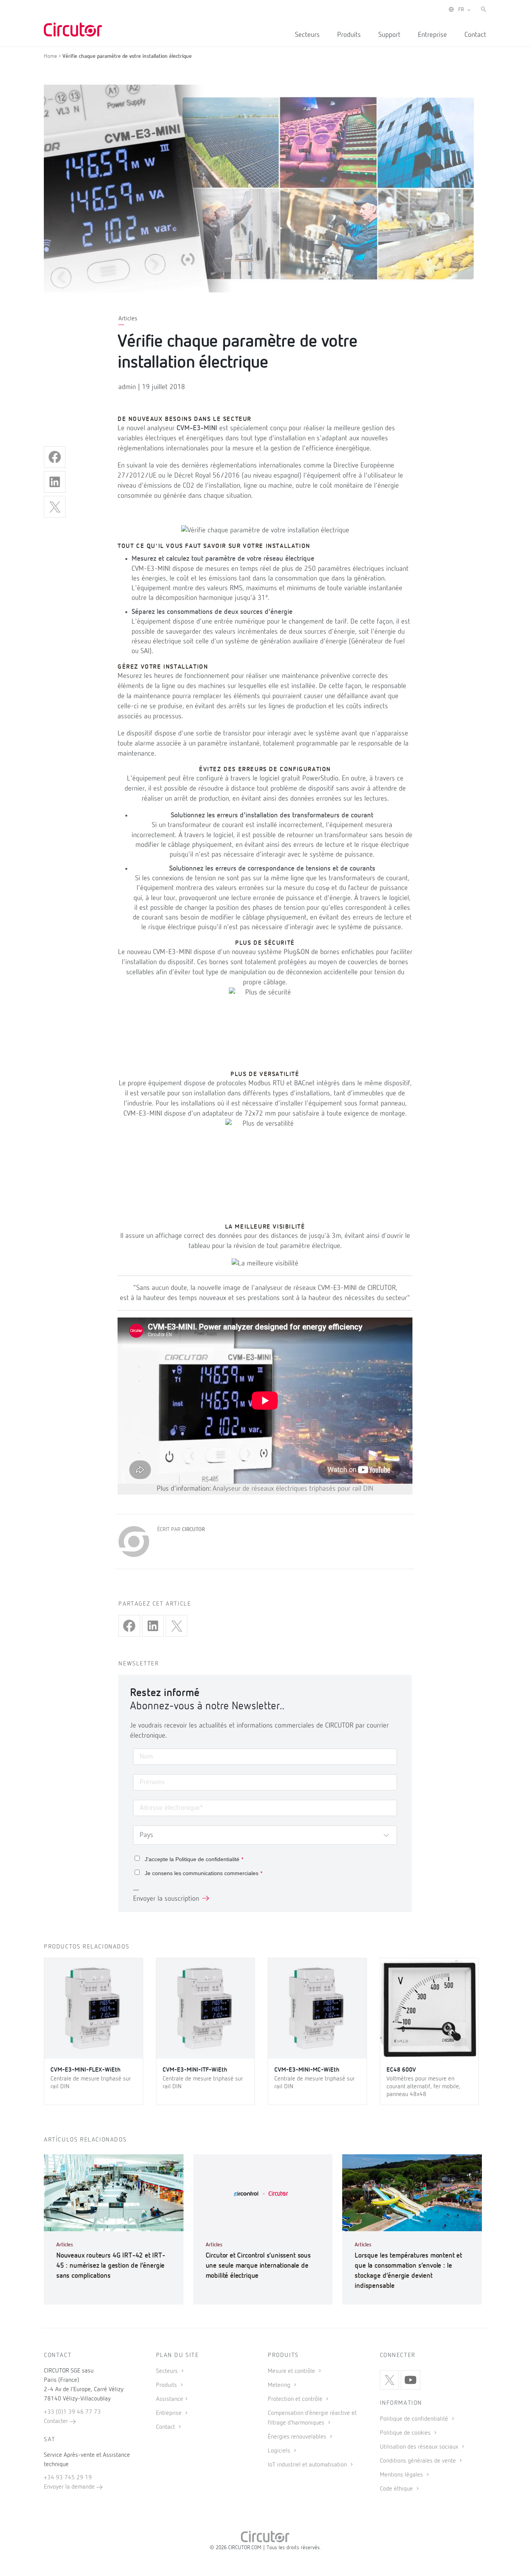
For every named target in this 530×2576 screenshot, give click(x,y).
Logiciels (280, 2451)
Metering (280, 2385)
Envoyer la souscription (166, 1899)
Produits (349, 35)
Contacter (57, 2421)
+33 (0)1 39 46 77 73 (72, 2412)
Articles (128, 319)
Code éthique (397, 2489)
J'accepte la (194, 1859)
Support (389, 35)
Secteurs (307, 35)
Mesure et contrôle (292, 2371)
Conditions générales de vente (419, 2461)
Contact (475, 35)
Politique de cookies (406, 2433)
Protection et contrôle (296, 2399)
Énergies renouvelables (298, 2437)
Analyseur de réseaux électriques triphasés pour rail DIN (293, 1489)
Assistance (170, 2399)
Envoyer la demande (70, 2487)
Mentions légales (402, 2475)
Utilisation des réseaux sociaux (420, 2447)
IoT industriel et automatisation (308, 2465)
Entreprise (432, 35)
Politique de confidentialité (207, 1859)
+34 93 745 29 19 (68, 2478)
